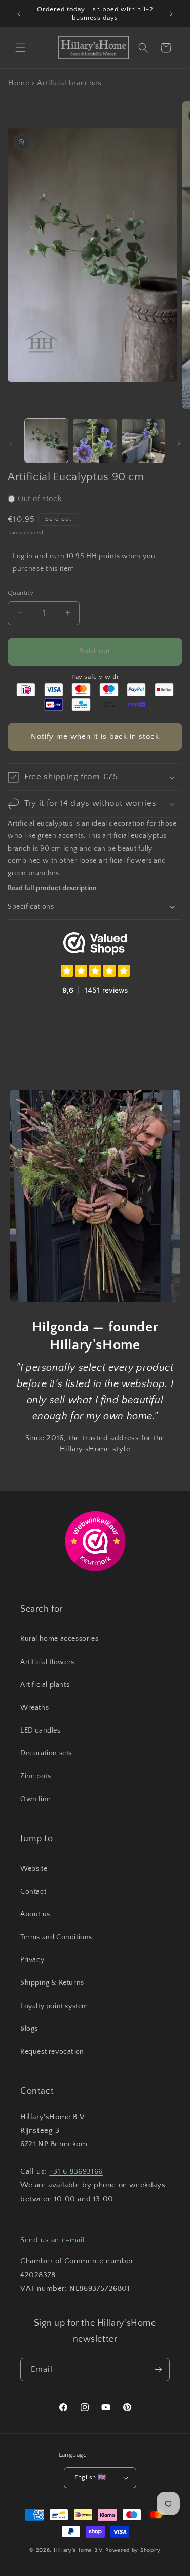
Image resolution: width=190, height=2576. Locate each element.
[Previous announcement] (19, 14)
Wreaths (34, 1708)
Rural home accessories (59, 1639)
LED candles (41, 1731)
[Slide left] (11, 443)
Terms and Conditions (56, 1937)
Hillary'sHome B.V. (79, 2550)
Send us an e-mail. (54, 2240)
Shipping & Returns (52, 1983)
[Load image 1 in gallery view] (46, 440)
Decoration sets (46, 1753)
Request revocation (52, 2052)
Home (19, 83)
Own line (35, 1799)
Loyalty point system (54, 2006)
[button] (20, 48)
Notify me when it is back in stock (95, 736)
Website (34, 1869)
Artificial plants (45, 1685)
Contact (33, 1892)
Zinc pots (35, 1776)
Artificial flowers (47, 1662)
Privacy (32, 1960)
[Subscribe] (158, 2370)
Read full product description (52, 888)
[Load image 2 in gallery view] (94, 440)
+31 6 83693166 (76, 2171)
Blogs (29, 2029)
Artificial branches (69, 83)
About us (35, 1914)
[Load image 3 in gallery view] (143, 440)
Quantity (21, 593)
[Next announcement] (171, 14)
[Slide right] (179, 443)
